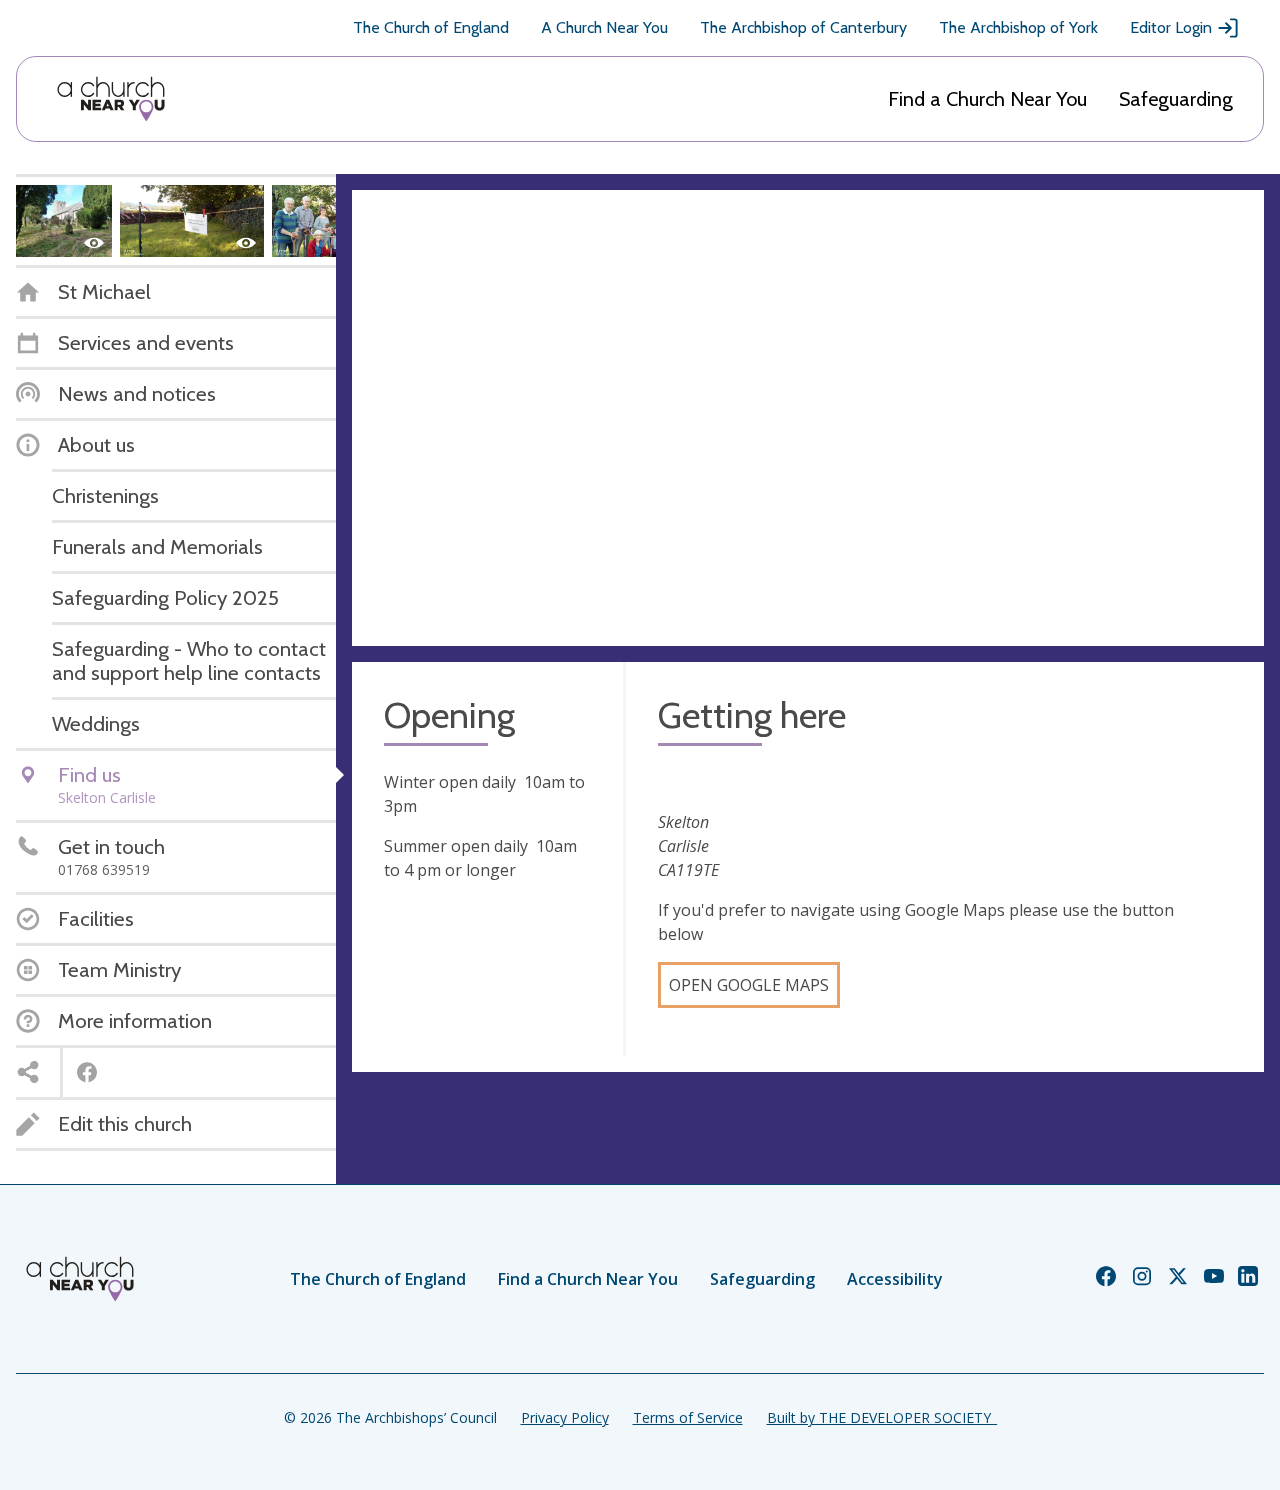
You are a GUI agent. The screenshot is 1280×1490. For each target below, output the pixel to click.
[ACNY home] (111, 99)
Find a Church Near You (987, 99)
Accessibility (895, 1279)
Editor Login (1171, 27)
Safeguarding (1176, 99)
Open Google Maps (749, 985)
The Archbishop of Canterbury (803, 27)
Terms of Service (688, 1417)
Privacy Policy (565, 1417)
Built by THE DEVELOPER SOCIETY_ (882, 1417)
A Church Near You (604, 27)
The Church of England (431, 27)
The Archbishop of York (1018, 27)
